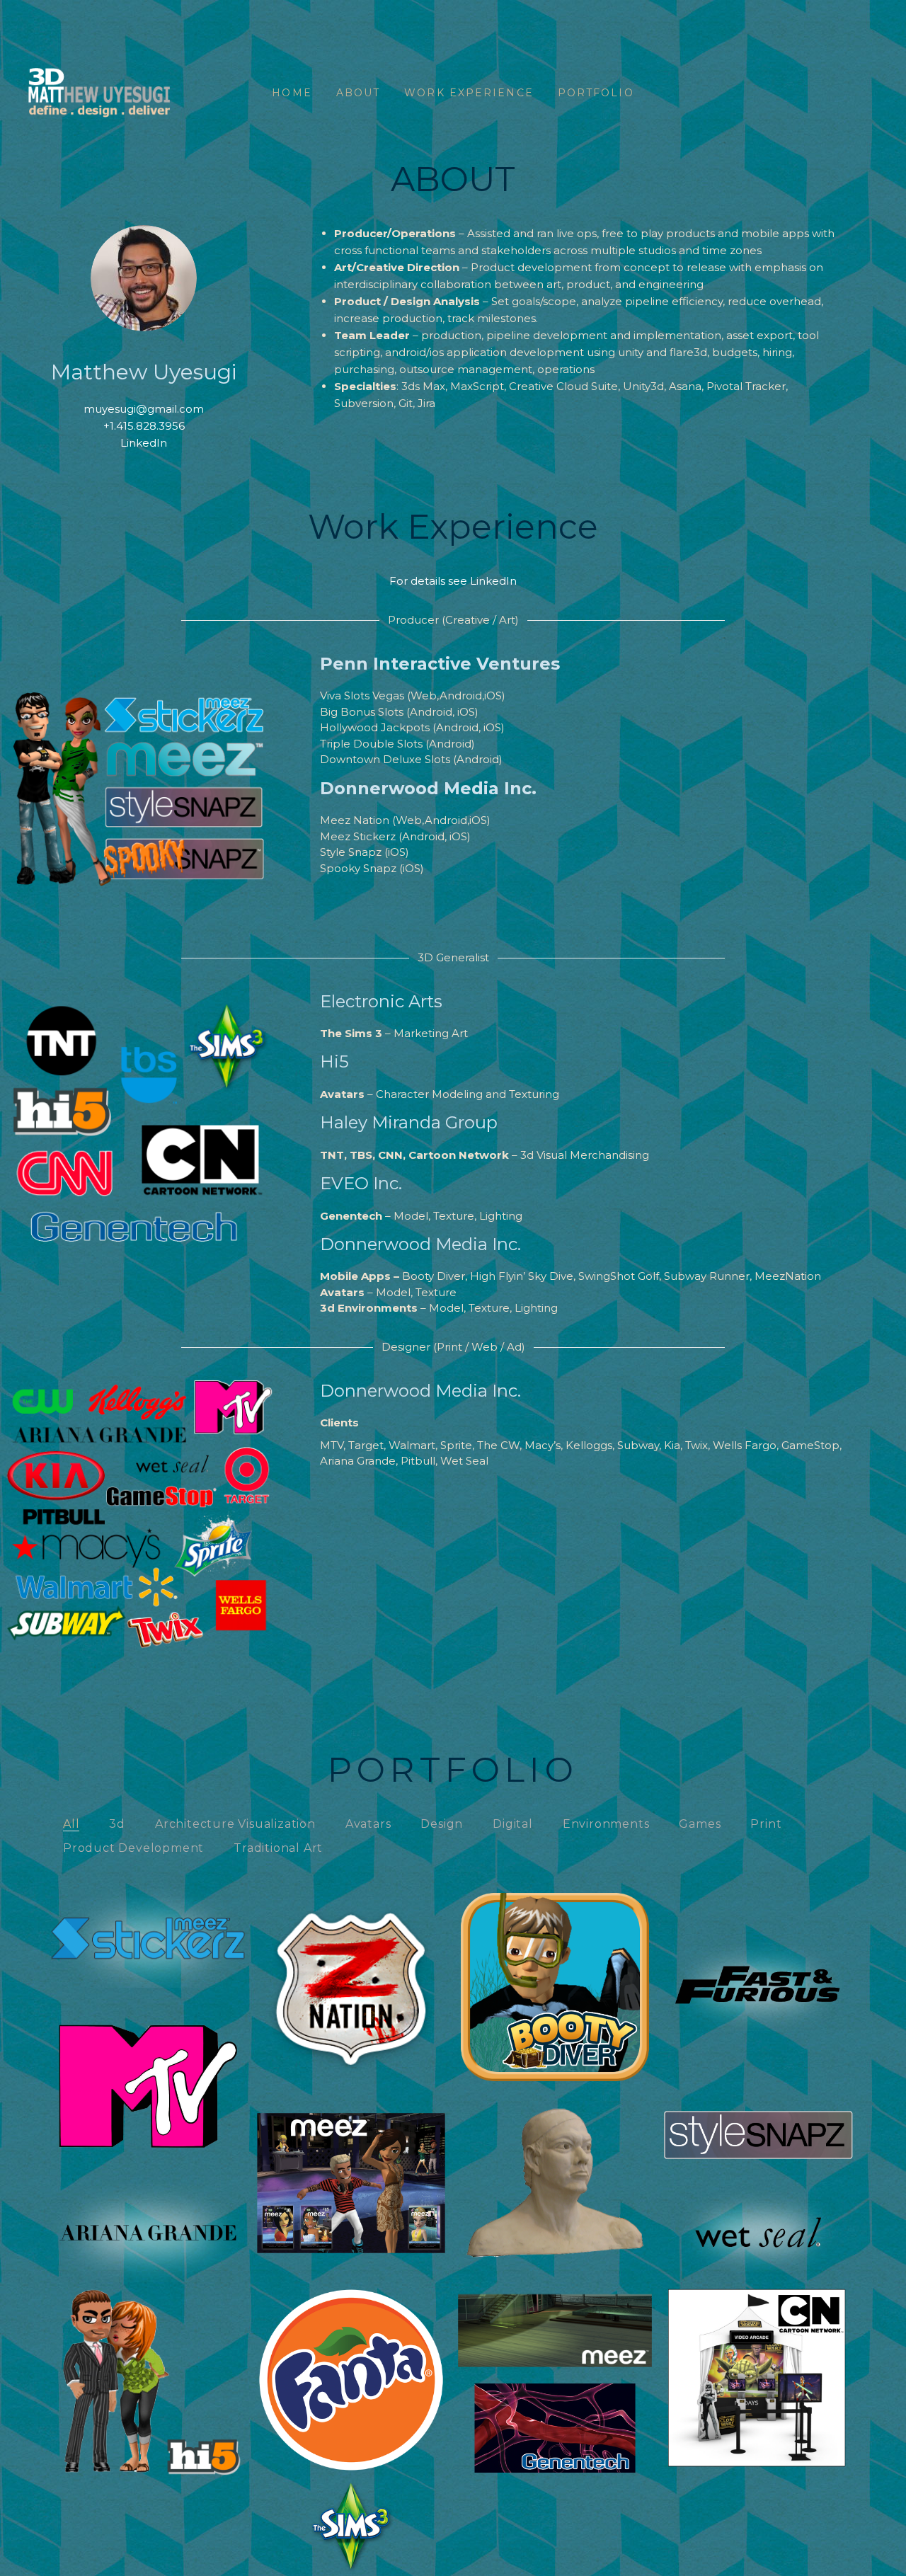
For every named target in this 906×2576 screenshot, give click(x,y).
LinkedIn (144, 443)
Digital (513, 1824)
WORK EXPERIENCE (469, 93)
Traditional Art (278, 1848)
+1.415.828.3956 (144, 426)
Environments (606, 1824)
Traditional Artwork (555, 2159)
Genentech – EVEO (555, 2404)
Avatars (368, 1824)
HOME (292, 93)
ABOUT (359, 93)
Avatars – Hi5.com (148, 2356)
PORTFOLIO (596, 93)
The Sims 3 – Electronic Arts (351, 2503)
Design (442, 1824)
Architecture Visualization (235, 1824)
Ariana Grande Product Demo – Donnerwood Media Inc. (148, 2192)
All (71, 1824)
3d (117, 1824)
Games (700, 1824)
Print (766, 1824)
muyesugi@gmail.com (144, 409)
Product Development (133, 1848)
